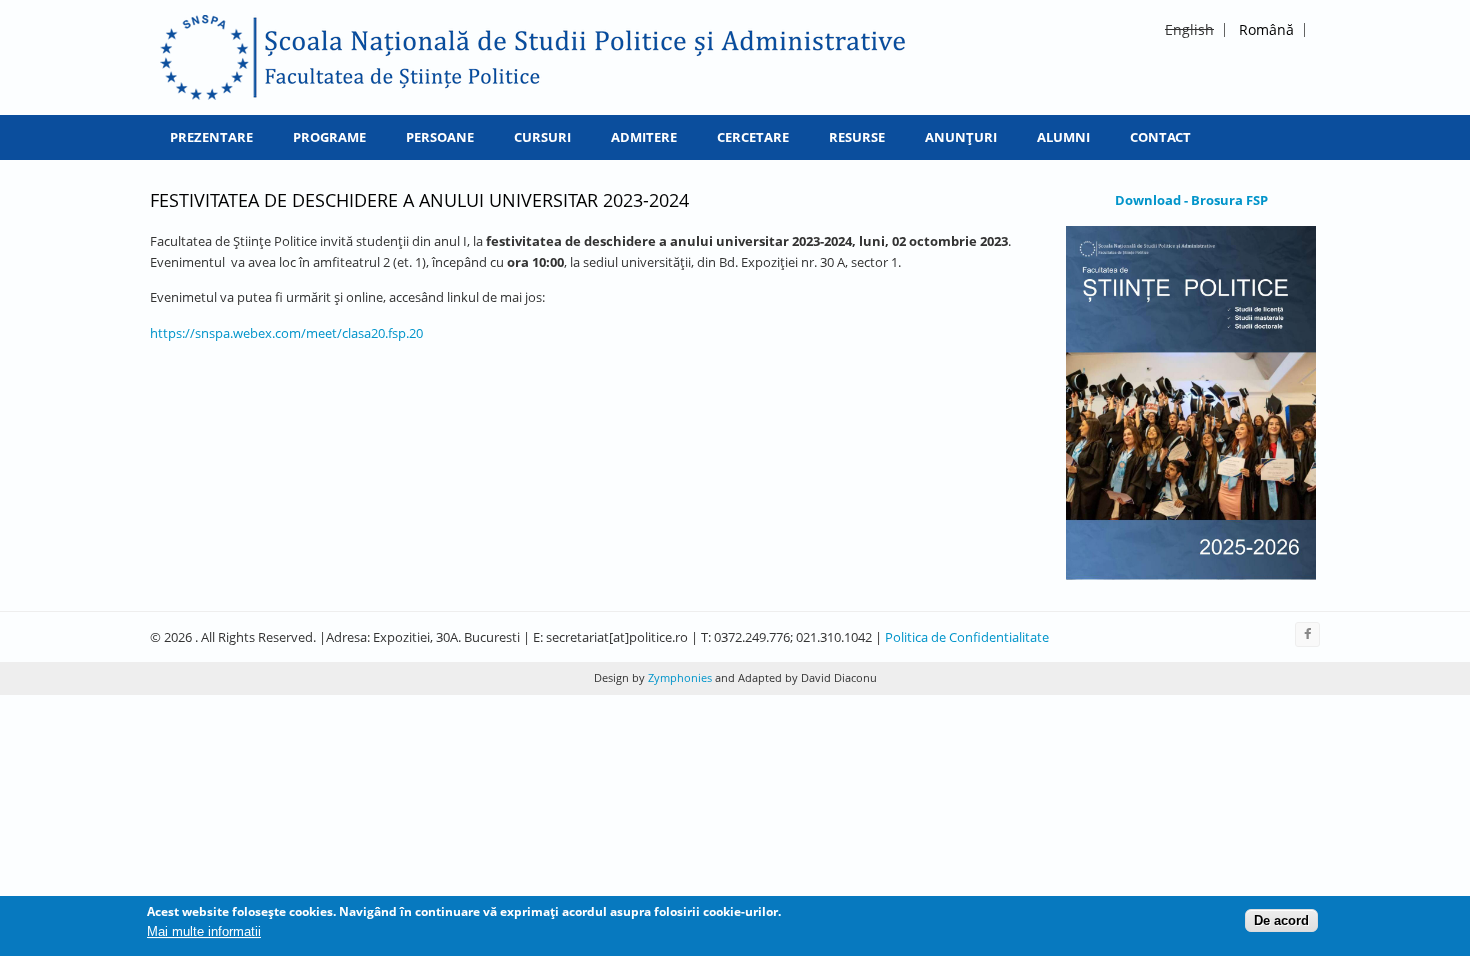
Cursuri (542, 137)
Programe (329, 137)
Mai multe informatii (204, 932)
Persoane (440, 137)
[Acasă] (533, 57)
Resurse (857, 137)
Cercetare (753, 137)
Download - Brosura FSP (1191, 200)
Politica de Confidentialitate (967, 637)
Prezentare (211, 137)
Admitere (644, 137)
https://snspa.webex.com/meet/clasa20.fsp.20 (286, 333)
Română (1266, 29)
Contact (1160, 137)
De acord (1281, 920)
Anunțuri (961, 137)
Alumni (1063, 137)
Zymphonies (678, 677)
